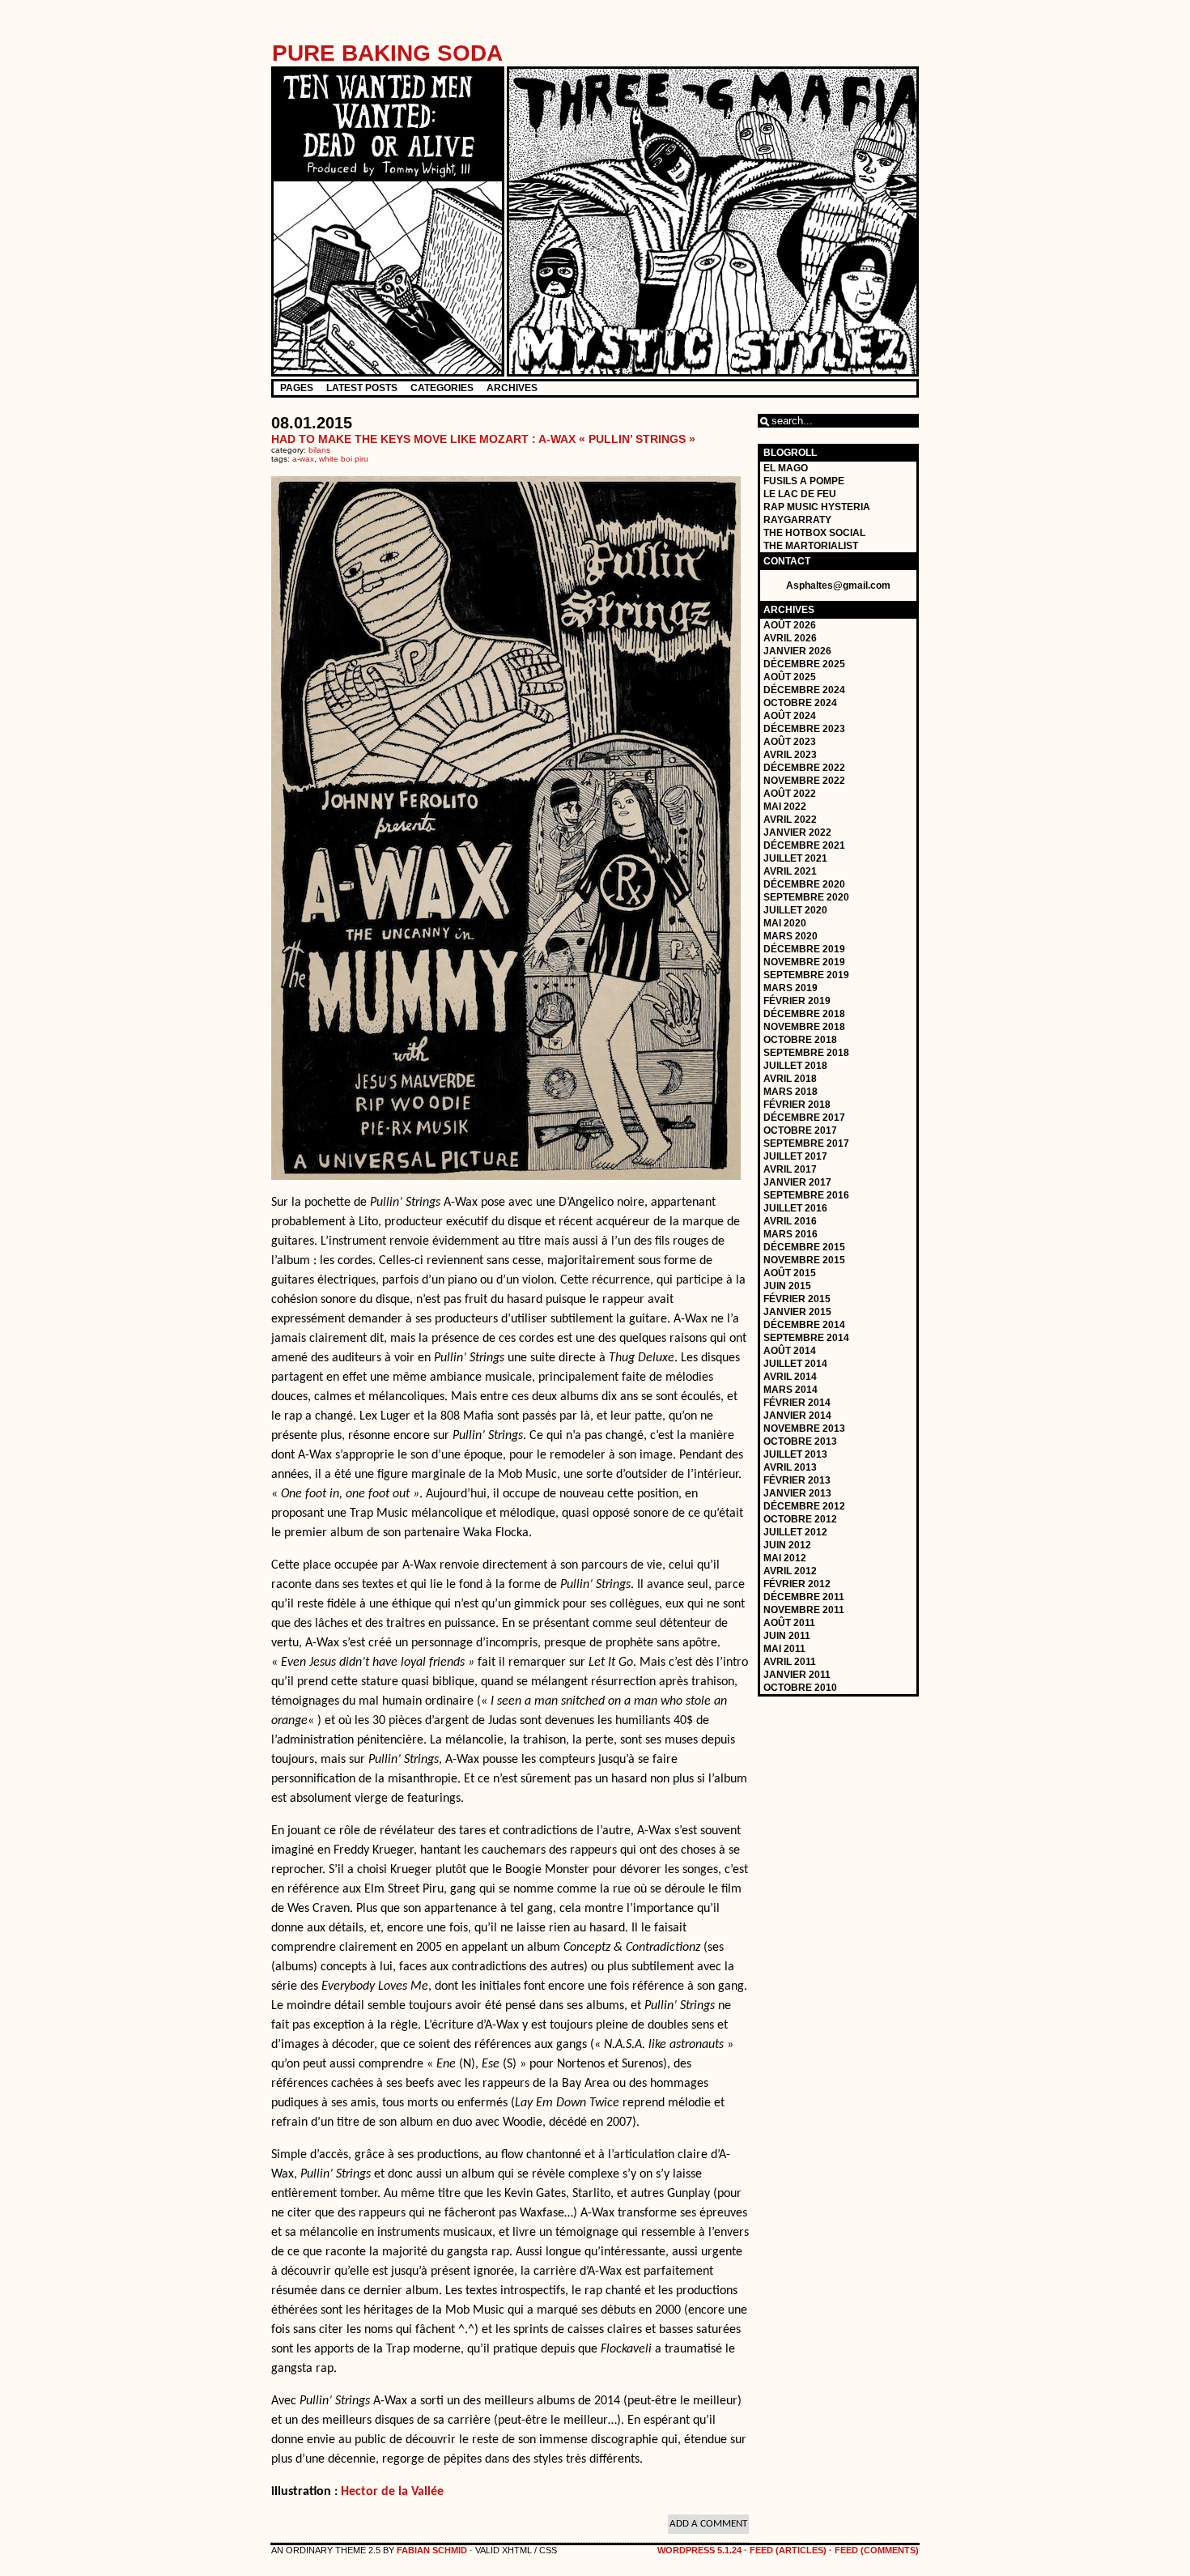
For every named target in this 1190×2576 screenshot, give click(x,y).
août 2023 (790, 742)
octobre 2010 (800, 1688)
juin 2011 (787, 1636)
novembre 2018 (804, 1027)
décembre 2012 (804, 1506)
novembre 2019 (804, 962)
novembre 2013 (804, 1429)
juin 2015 (787, 1286)
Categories (442, 388)
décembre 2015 (804, 1247)
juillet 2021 (795, 858)
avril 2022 (790, 820)
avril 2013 (790, 1467)
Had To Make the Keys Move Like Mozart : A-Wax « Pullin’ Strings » (483, 439)
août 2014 (790, 1351)
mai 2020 (785, 923)
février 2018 (797, 1105)
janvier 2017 (797, 1182)
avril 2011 (790, 1662)
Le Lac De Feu (800, 494)
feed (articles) (788, 2550)
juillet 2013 (795, 1454)
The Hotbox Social (814, 533)
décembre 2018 (804, 1014)
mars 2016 (790, 1234)
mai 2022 (785, 807)
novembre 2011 (804, 1610)
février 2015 (797, 1299)
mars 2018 (790, 1092)
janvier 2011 (797, 1675)
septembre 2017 (806, 1143)
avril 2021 (790, 871)
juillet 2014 (795, 1364)
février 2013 (797, 1480)
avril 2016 (790, 1221)
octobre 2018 (800, 1040)
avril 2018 (790, 1079)
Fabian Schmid (432, 2550)
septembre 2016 (806, 1195)
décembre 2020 (804, 884)
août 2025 (790, 677)
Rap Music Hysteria (817, 507)
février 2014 (797, 1403)
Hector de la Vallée (392, 2492)
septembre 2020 (806, 897)
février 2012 (797, 1584)
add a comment (708, 2524)
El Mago (786, 468)
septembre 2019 (806, 975)
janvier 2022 (797, 832)
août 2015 (790, 1273)
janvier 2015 (797, 1312)
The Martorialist (811, 546)
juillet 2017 (795, 1156)
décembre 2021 (804, 845)
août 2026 (790, 625)
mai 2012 (785, 1558)
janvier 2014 (797, 1416)
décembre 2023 (804, 729)
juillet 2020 (795, 910)
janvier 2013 (797, 1493)
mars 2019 (790, 988)
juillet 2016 (795, 1208)
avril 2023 (790, 755)
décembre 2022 (804, 768)
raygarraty (797, 520)
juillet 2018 (795, 1066)
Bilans (319, 450)
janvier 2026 (797, 651)
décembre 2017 (804, 1118)
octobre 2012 (800, 1519)
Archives (512, 388)
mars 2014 (790, 1390)
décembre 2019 (804, 949)
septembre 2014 (806, 1338)
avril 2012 (790, 1571)
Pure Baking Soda (387, 53)
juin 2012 (787, 1545)
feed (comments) (877, 2550)
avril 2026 (790, 638)
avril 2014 (790, 1377)
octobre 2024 (800, 703)
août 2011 (789, 1623)
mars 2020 (790, 936)
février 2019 (797, 1001)
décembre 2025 (804, 664)
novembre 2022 (804, 781)
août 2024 (790, 716)
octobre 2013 (800, 1441)
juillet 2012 (795, 1532)
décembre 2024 (804, 690)
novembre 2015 (804, 1260)
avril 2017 (790, 1169)
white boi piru (344, 459)
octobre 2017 (800, 1130)
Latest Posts (362, 388)
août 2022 (790, 794)
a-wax (303, 459)
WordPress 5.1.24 (699, 2550)
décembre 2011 (804, 1597)
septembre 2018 (806, 1053)
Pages (297, 388)
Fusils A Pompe (804, 481)
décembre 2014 (804, 1325)
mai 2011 (784, 1649)
